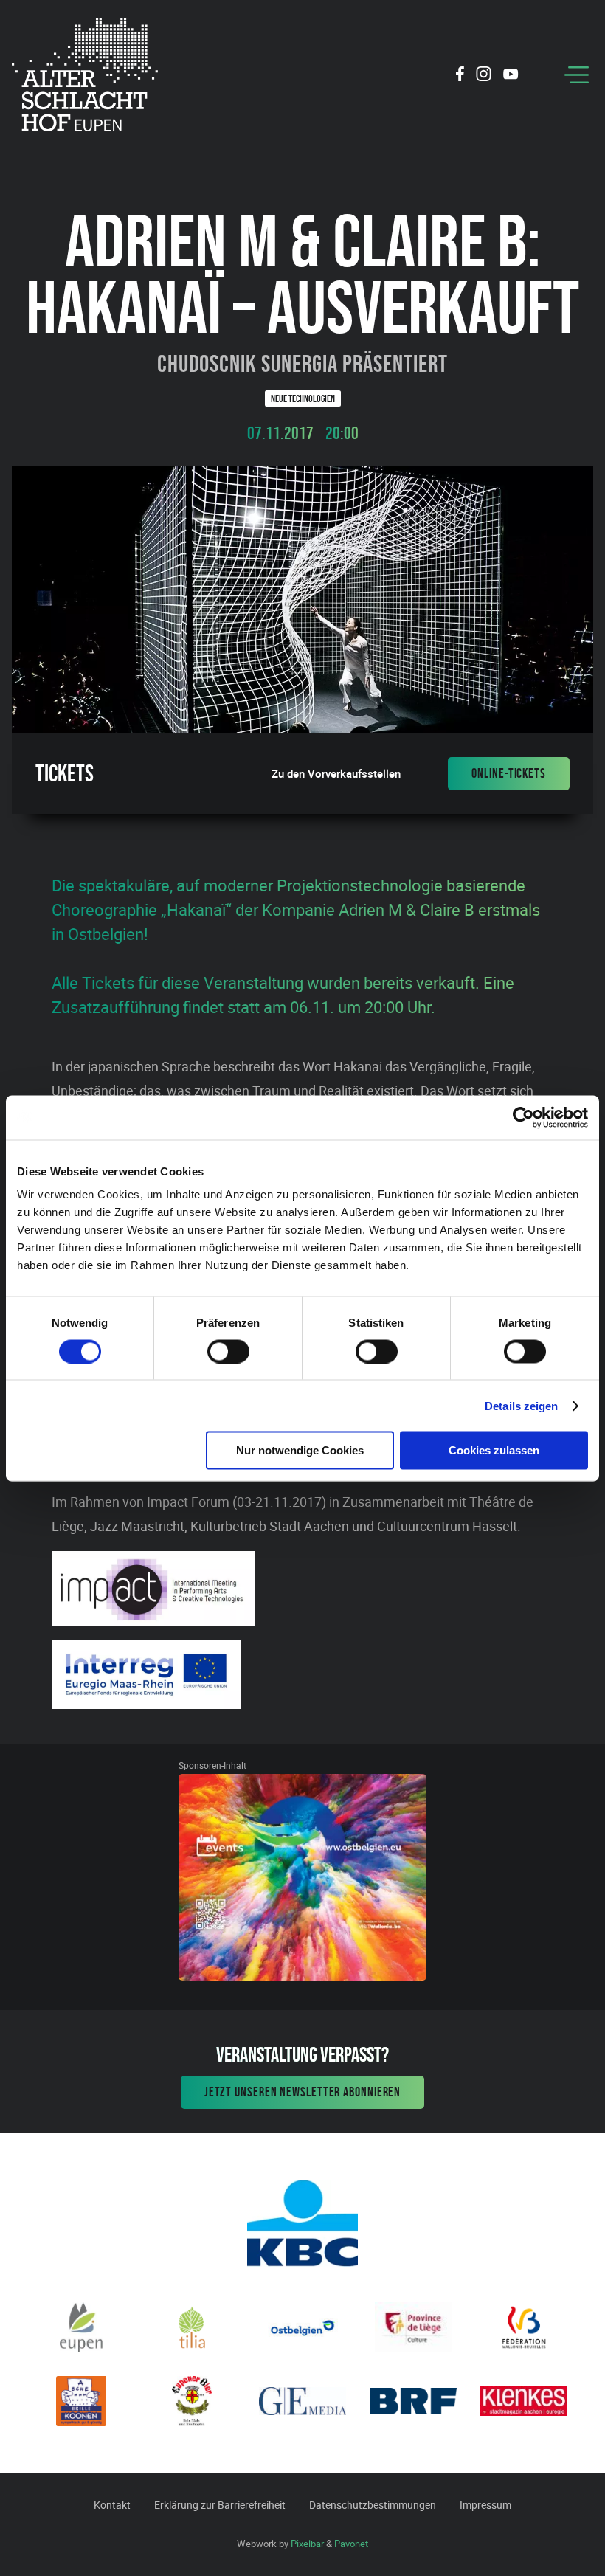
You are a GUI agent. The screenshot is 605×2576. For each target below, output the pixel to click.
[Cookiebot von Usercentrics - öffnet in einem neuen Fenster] (523, 1117)
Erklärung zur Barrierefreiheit (220, 2505)
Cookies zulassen (494, 1450)
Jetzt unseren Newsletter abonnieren (303, 2092)
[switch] (228, 1351)
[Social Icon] (460, 76)
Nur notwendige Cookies (300, 1450)
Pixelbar (307, 2544)
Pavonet (351, 2544)
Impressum (485, 2505)
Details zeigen (521, 1405)
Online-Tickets (509, 773)
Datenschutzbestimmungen (373, 2505)
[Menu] (577, 75)
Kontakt (112, 2505)
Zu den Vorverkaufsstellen (336, 774)
